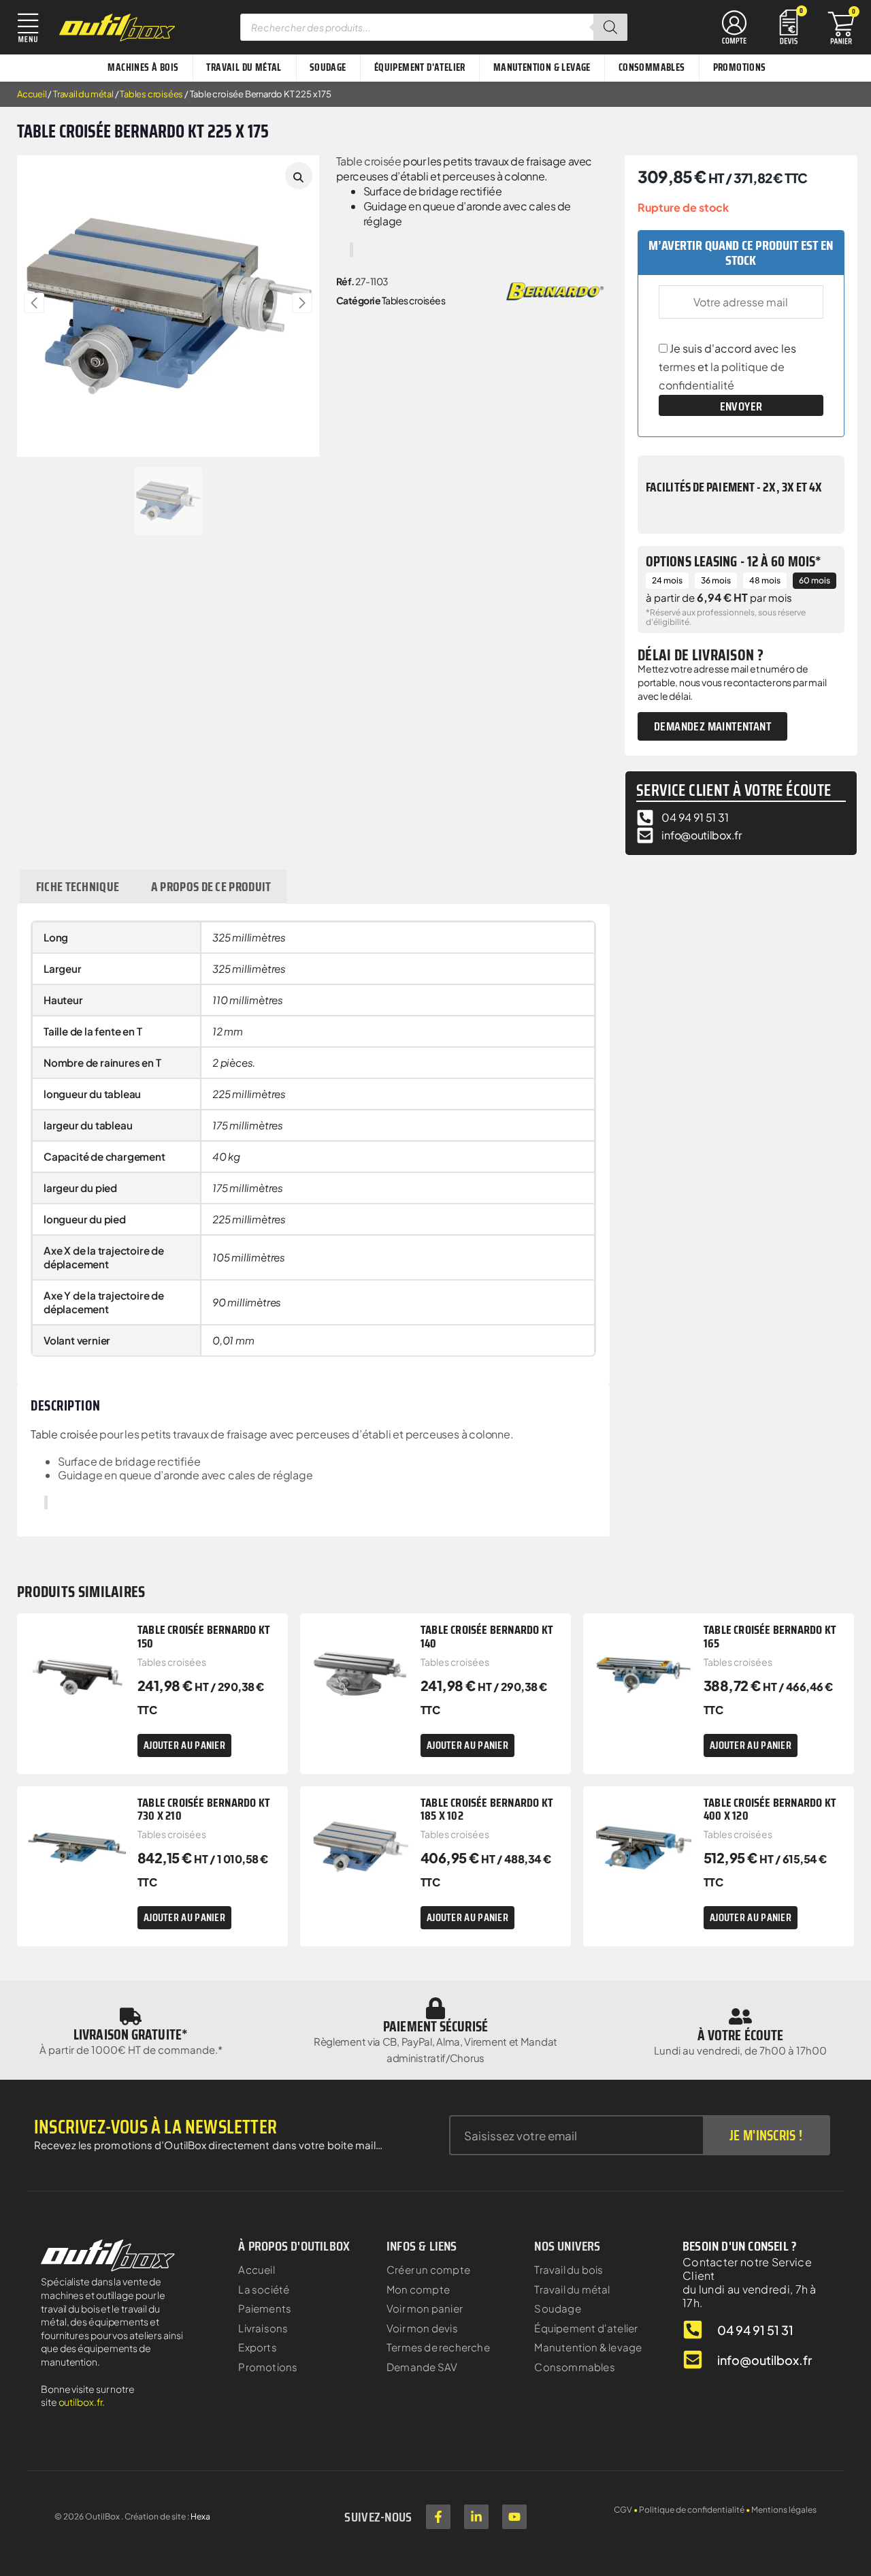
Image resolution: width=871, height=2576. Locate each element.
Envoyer (741, 406)
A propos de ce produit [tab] (211, 886)
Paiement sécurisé (435, 2026)
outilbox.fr (81, 2402)
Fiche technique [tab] (78, 886)
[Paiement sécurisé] (435, 2008)
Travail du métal (83, 94)
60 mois (815, 580)
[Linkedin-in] (476, 2517)
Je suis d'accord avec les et (727, 367)
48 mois (765, 580)
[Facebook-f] (438, 2517)
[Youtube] (514, 2517)
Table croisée (369, 161)
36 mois (716, 580)
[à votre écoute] (740, 2016)
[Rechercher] (610, 27)
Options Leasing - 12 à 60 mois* (734, 561)
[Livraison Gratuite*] (131, 2016)
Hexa (200, 2516)
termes (677, 367)
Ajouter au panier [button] (184, 1745)
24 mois (667, 580)
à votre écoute (740, 2035)
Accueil (32, 94)
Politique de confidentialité (692, 2510)
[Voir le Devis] (789, 26)
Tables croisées (151, 94)
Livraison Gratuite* (131, 2034)
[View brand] (555, 290)
